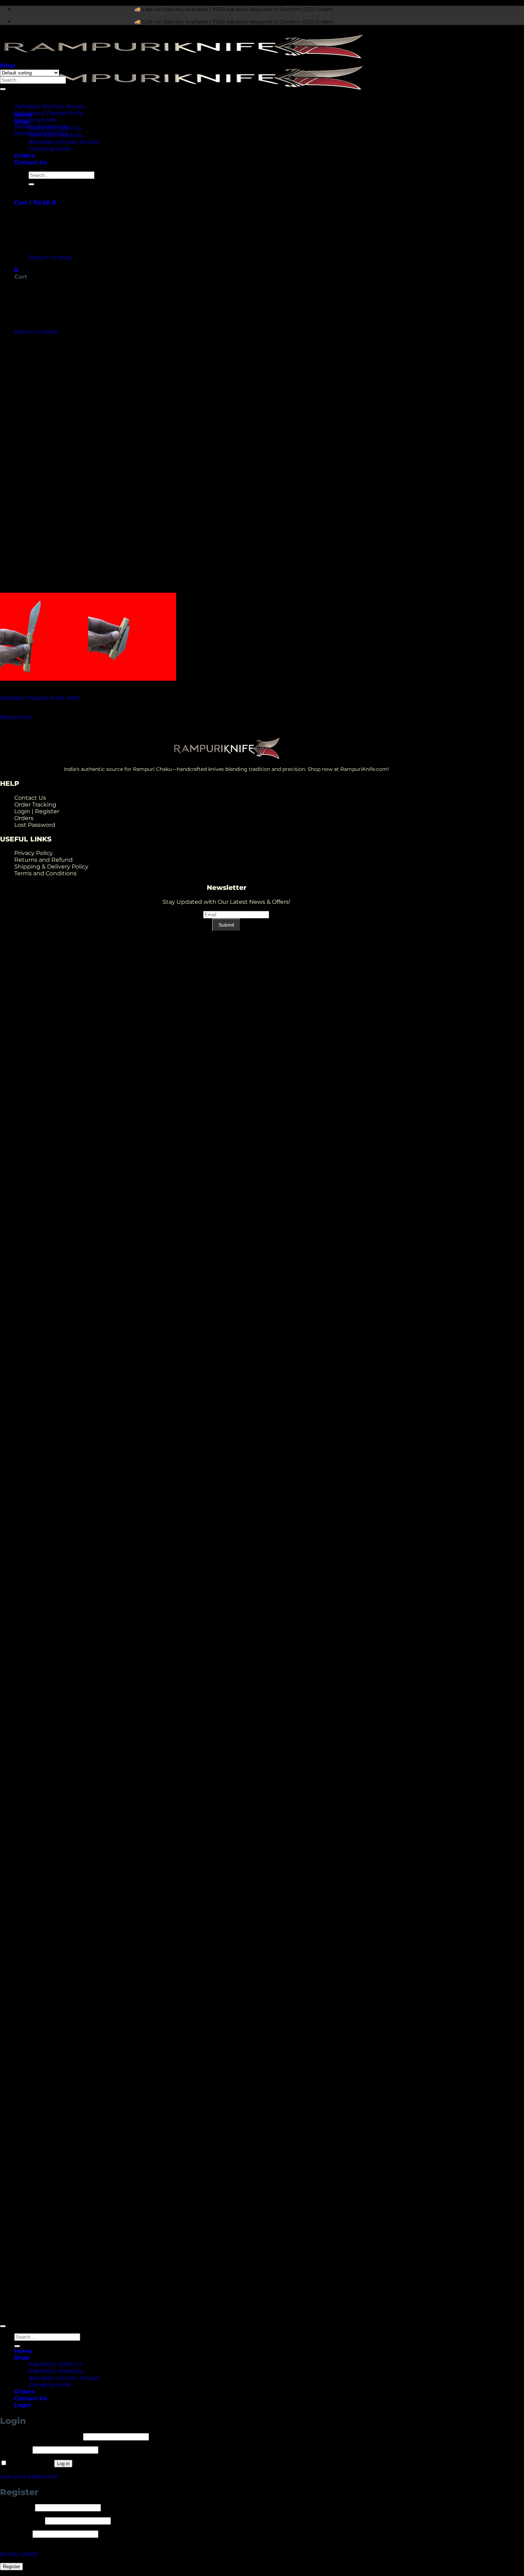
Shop (22, 2358)
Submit (226, 925)
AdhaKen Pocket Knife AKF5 (40, 698)
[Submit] (31, 184)
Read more (16, 717)
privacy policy (19, 2554)
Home (23, 2351)
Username (17, 2507)
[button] (35, 203)
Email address (22, 2521)
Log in (63, 2464)
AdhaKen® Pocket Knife (49, 113)
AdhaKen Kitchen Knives (64, 142)
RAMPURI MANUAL (42, 127)
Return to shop (50, 257)
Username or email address (41, 2436)
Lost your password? (29, 2476)
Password (16, 2450)
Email (193, 914)
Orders (25, 156)
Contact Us (31, 162)
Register (11, 2567)
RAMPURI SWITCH (41, 133)
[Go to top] (3, 2326)
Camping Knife (50, 149)
